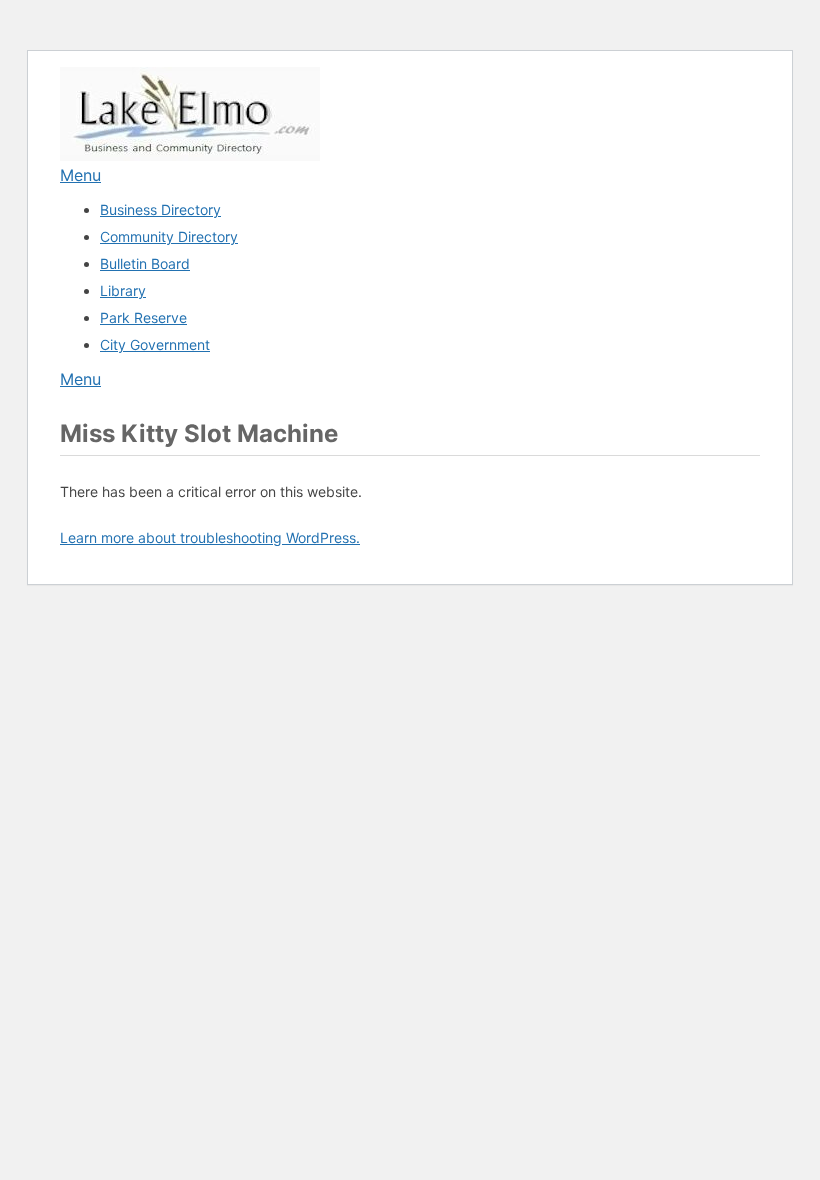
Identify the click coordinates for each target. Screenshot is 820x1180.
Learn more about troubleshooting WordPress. (210, 537)
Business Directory (160, 209)
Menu (80, 175)
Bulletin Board (145, 263)
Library (123, 290)
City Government (155, 344)
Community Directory (169, 236)
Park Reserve (143, 317)
